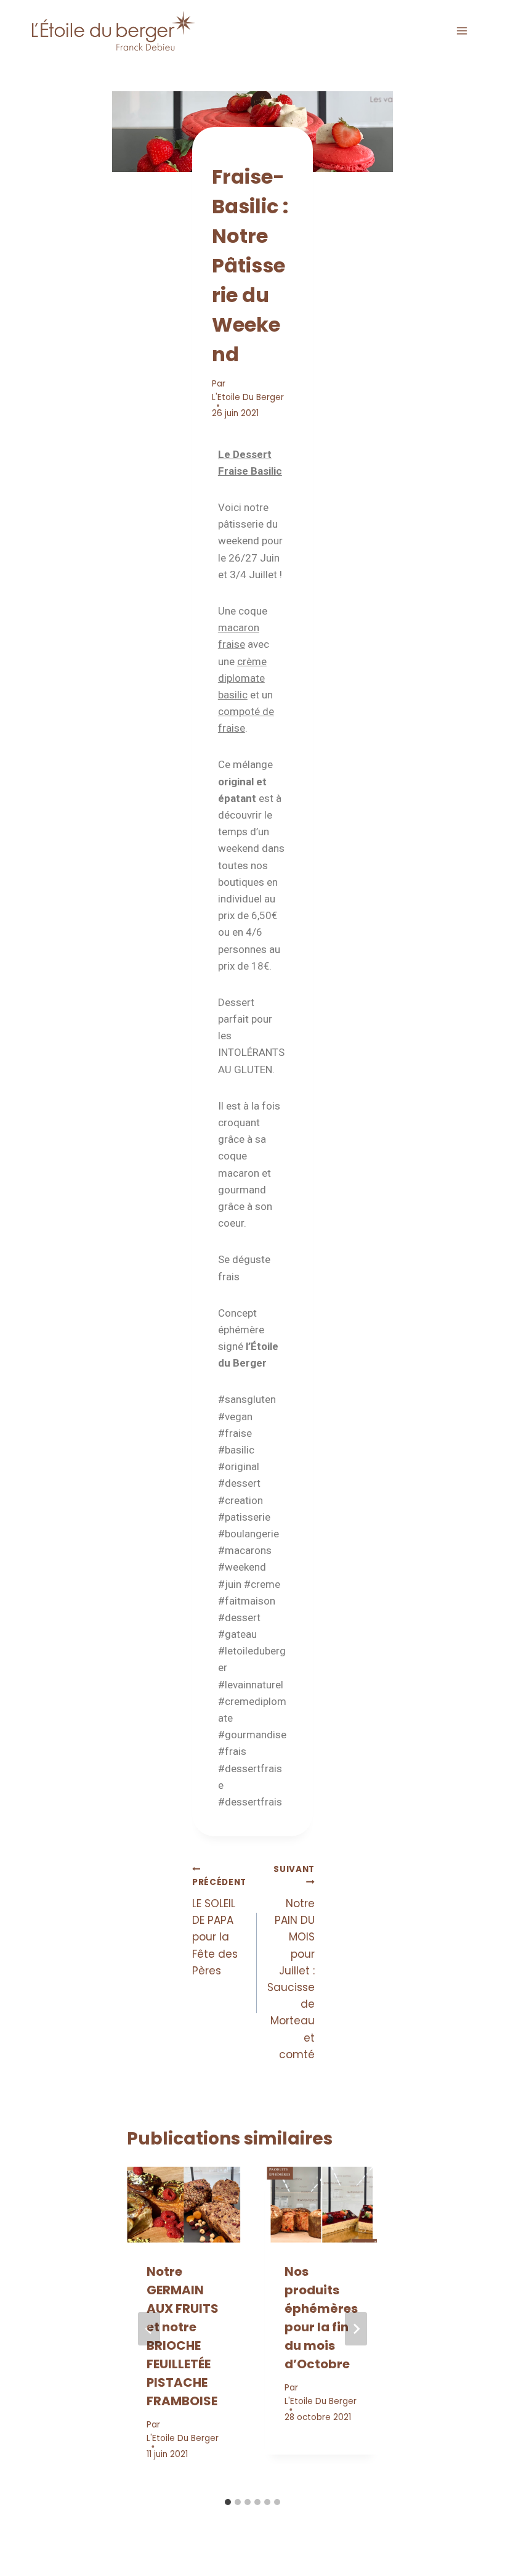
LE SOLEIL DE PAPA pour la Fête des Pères (219, 1927)
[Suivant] (356, 2329)
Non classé (238, 152)
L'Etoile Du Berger (248, 397)
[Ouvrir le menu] (462, 31)
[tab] (228, 2502)
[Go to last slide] (149, 2329)
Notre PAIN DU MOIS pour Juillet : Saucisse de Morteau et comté (291, 1963)
